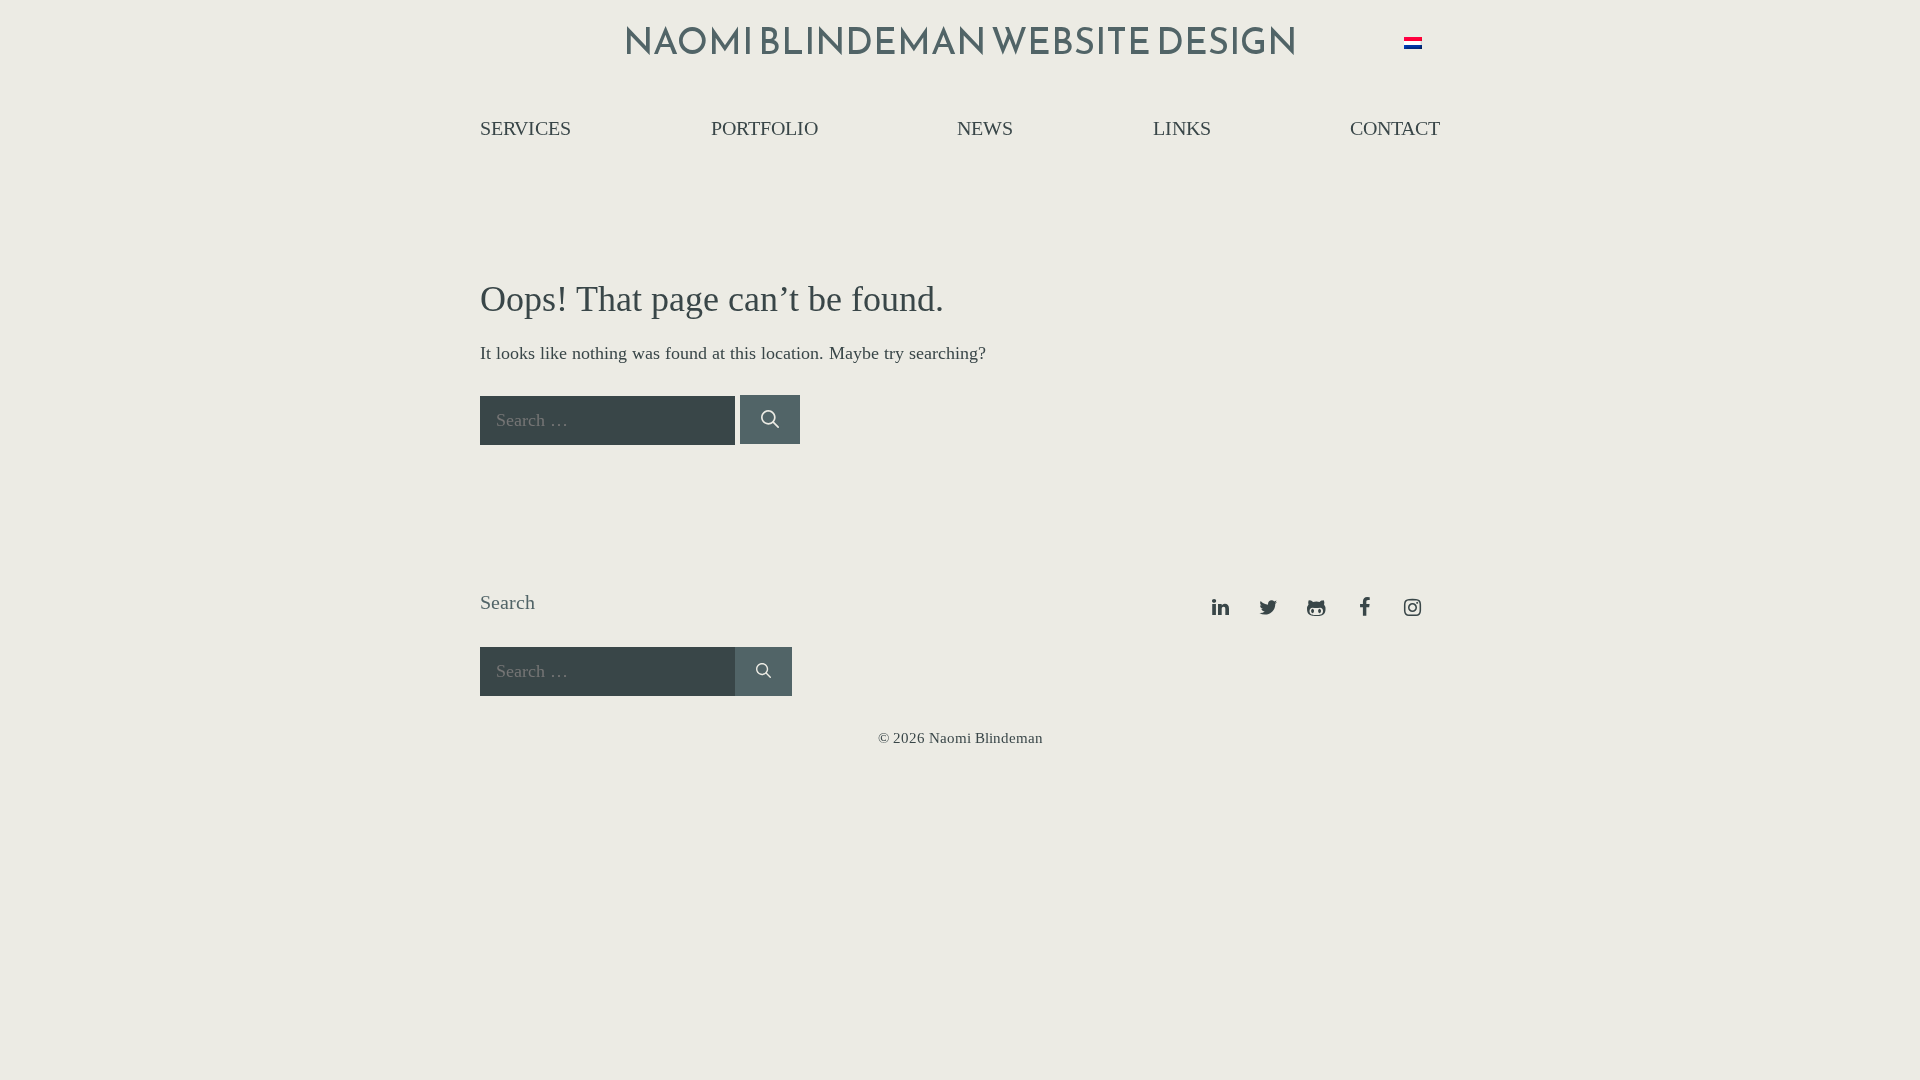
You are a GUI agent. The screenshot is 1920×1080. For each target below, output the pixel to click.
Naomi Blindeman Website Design (960, 41)
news (985, 128)
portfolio (764, 128)
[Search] (770, 419)
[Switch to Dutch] (1413, 41)
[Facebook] (1364, 608)
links (1182, 128)
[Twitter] (1268, 608)
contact (1395, 128)
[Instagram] (1412, 608)
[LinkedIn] (1220, 608)
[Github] (1316, 608)
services (525, 128)
